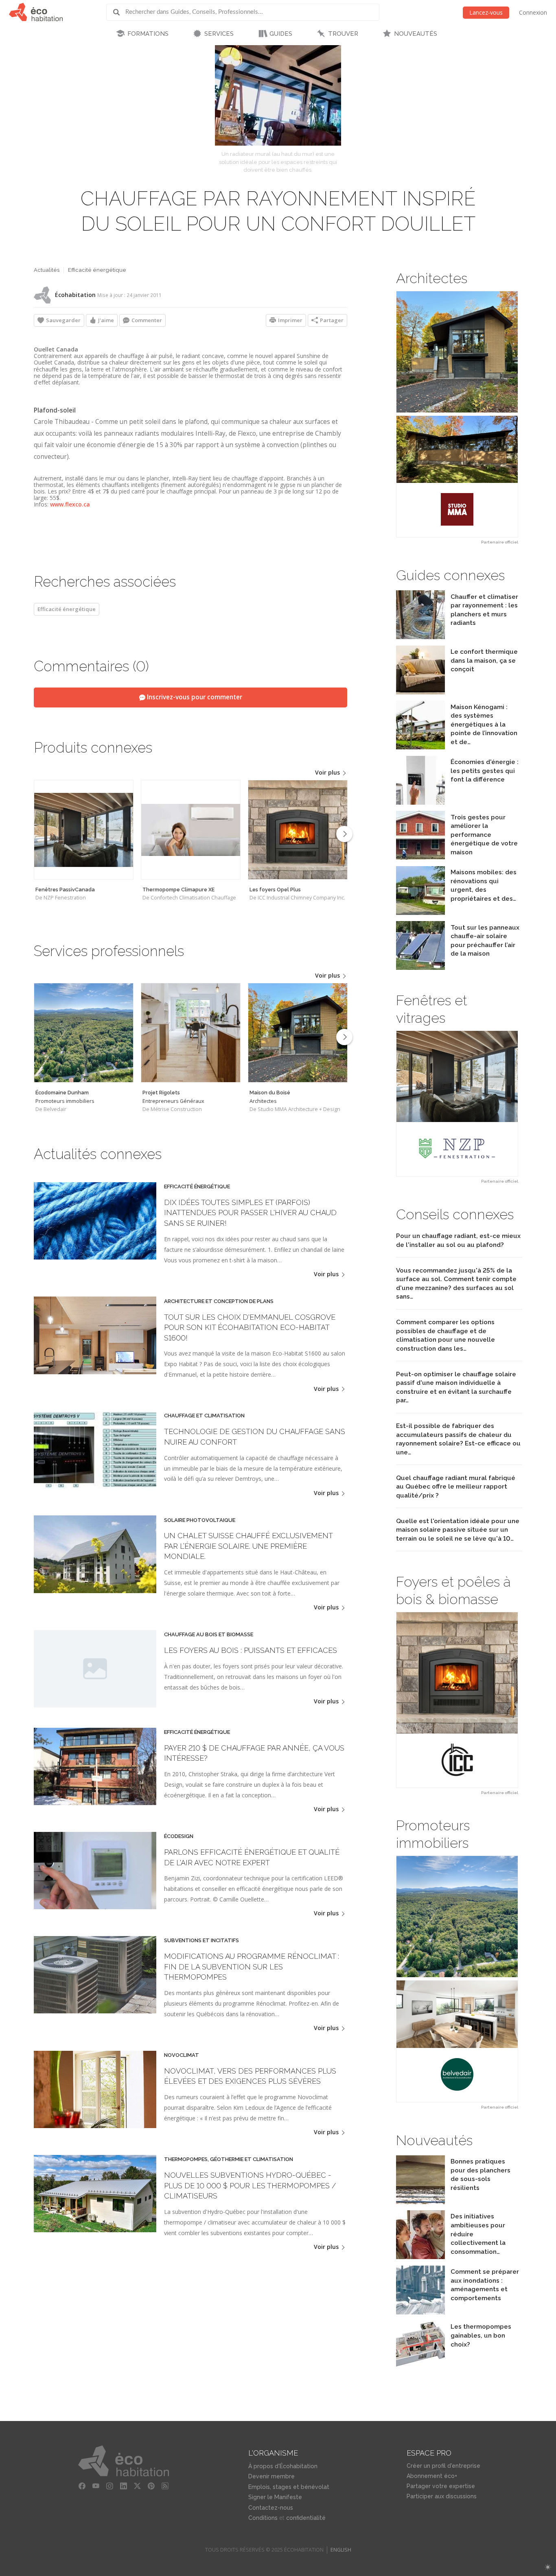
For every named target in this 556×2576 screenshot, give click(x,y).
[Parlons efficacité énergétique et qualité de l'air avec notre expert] (95, 1907)
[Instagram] (109, 2486)
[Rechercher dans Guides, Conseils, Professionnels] (119, 12)
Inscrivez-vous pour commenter (194, 697)
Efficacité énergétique (97, 270)
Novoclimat (182, 2055)
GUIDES (281, 34)
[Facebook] (82, 2486)
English (341, 2550)
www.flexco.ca (70, 504)
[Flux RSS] (165, 2486)
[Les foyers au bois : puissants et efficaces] (95, 1669)
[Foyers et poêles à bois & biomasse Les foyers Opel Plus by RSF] (457, 1700)
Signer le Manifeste (275, 2497)
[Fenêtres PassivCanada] (84, 830)
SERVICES (219, 34)
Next (344, 834)
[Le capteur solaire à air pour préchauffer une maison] (420, 968)
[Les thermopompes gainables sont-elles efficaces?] (420, 2367)
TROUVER (343, 34)
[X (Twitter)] (137, 2486)
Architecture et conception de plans (219, 1301)
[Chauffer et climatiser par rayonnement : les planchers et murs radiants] (420, 637)
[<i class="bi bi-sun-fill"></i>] (548, 2567)
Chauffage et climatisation (204, 1416)
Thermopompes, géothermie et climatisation (229, 2159)
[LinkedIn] (123, 2486)
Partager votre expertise (441, 2486)
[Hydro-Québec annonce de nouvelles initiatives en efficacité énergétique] (420, 2257)
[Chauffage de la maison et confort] (420, 692)
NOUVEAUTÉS (416, 34)
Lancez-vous (486, 12)
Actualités (47, 270)
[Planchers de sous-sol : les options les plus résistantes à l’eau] (420, 2202)
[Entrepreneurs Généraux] (191, 1033)
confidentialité (306, 2518)
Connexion (533, 12)
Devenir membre (271, 2476)
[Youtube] (96, 2486)
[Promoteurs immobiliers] (84, 1033)
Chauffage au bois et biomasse (209, 1635)
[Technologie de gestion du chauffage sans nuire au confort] (95, 1486)
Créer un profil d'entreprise (443, 2466)
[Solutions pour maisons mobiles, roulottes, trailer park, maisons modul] (420, 913)
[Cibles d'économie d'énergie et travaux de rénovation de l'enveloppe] (420, 857)
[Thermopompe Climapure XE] (191, 830)
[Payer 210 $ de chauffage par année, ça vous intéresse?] (95, 1803)
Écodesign (179, 1836)
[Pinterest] (151, 2486)
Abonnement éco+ (432, 2476)
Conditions (263, 2518)
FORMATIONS (148, 34)
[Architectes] (298, 1033)
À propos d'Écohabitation (283, 2466)
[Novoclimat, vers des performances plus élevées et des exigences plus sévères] (95, 2126)
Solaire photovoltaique (200, 1520)
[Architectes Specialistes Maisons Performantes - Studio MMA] (457, 414)
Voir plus (328, 772)
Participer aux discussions (442, 2496)
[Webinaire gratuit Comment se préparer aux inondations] (420, 2312)
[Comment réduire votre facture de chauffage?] (420, 802)
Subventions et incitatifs (201, 1941)
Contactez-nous (271, 2508)
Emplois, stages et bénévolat (289, 2487)
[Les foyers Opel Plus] (298, 830)
